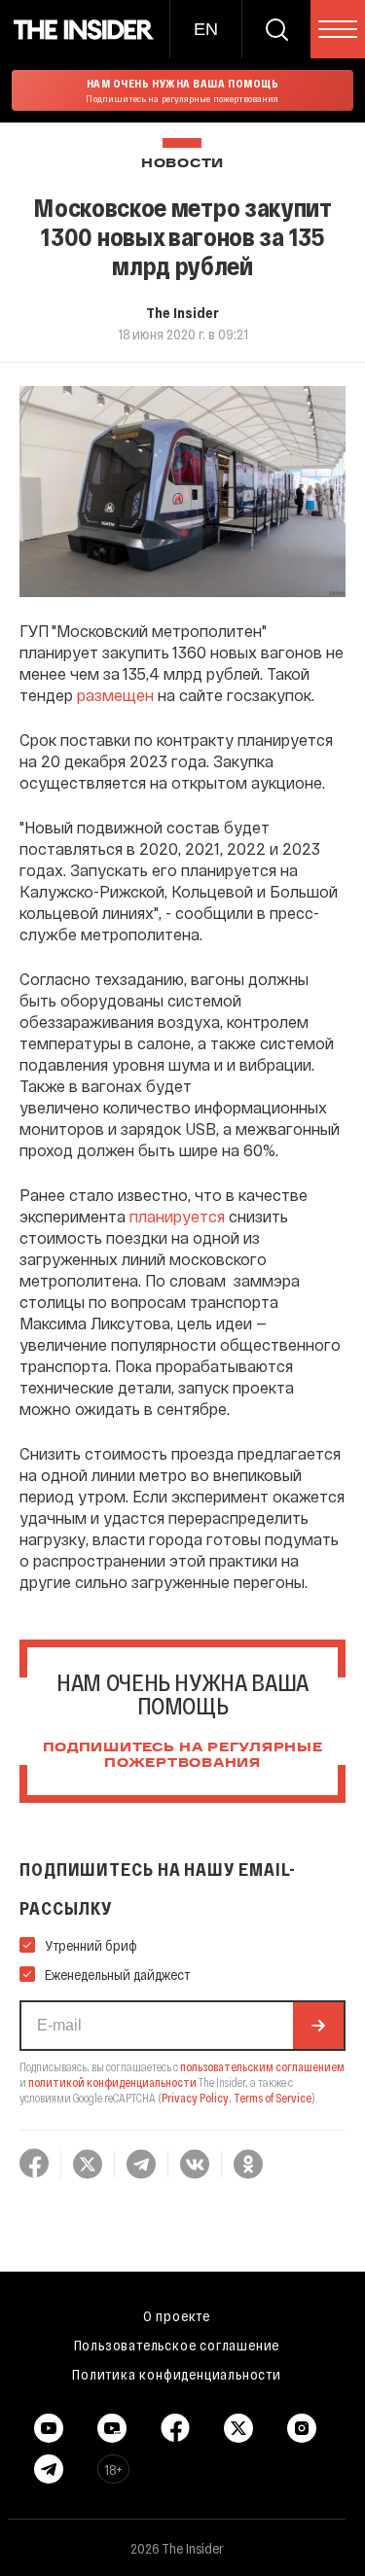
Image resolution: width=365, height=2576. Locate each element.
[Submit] (318, 2026)
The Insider (182, 312)
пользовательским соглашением (262, 2066)
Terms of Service (273, 2098)
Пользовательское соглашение (177, 2345)
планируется (177, 1216)
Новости (182, 164)
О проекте (177, 2315)
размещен (115, 695)
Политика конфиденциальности (177, 2374)
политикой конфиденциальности (112, 2082)
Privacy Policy (195, 2098)
